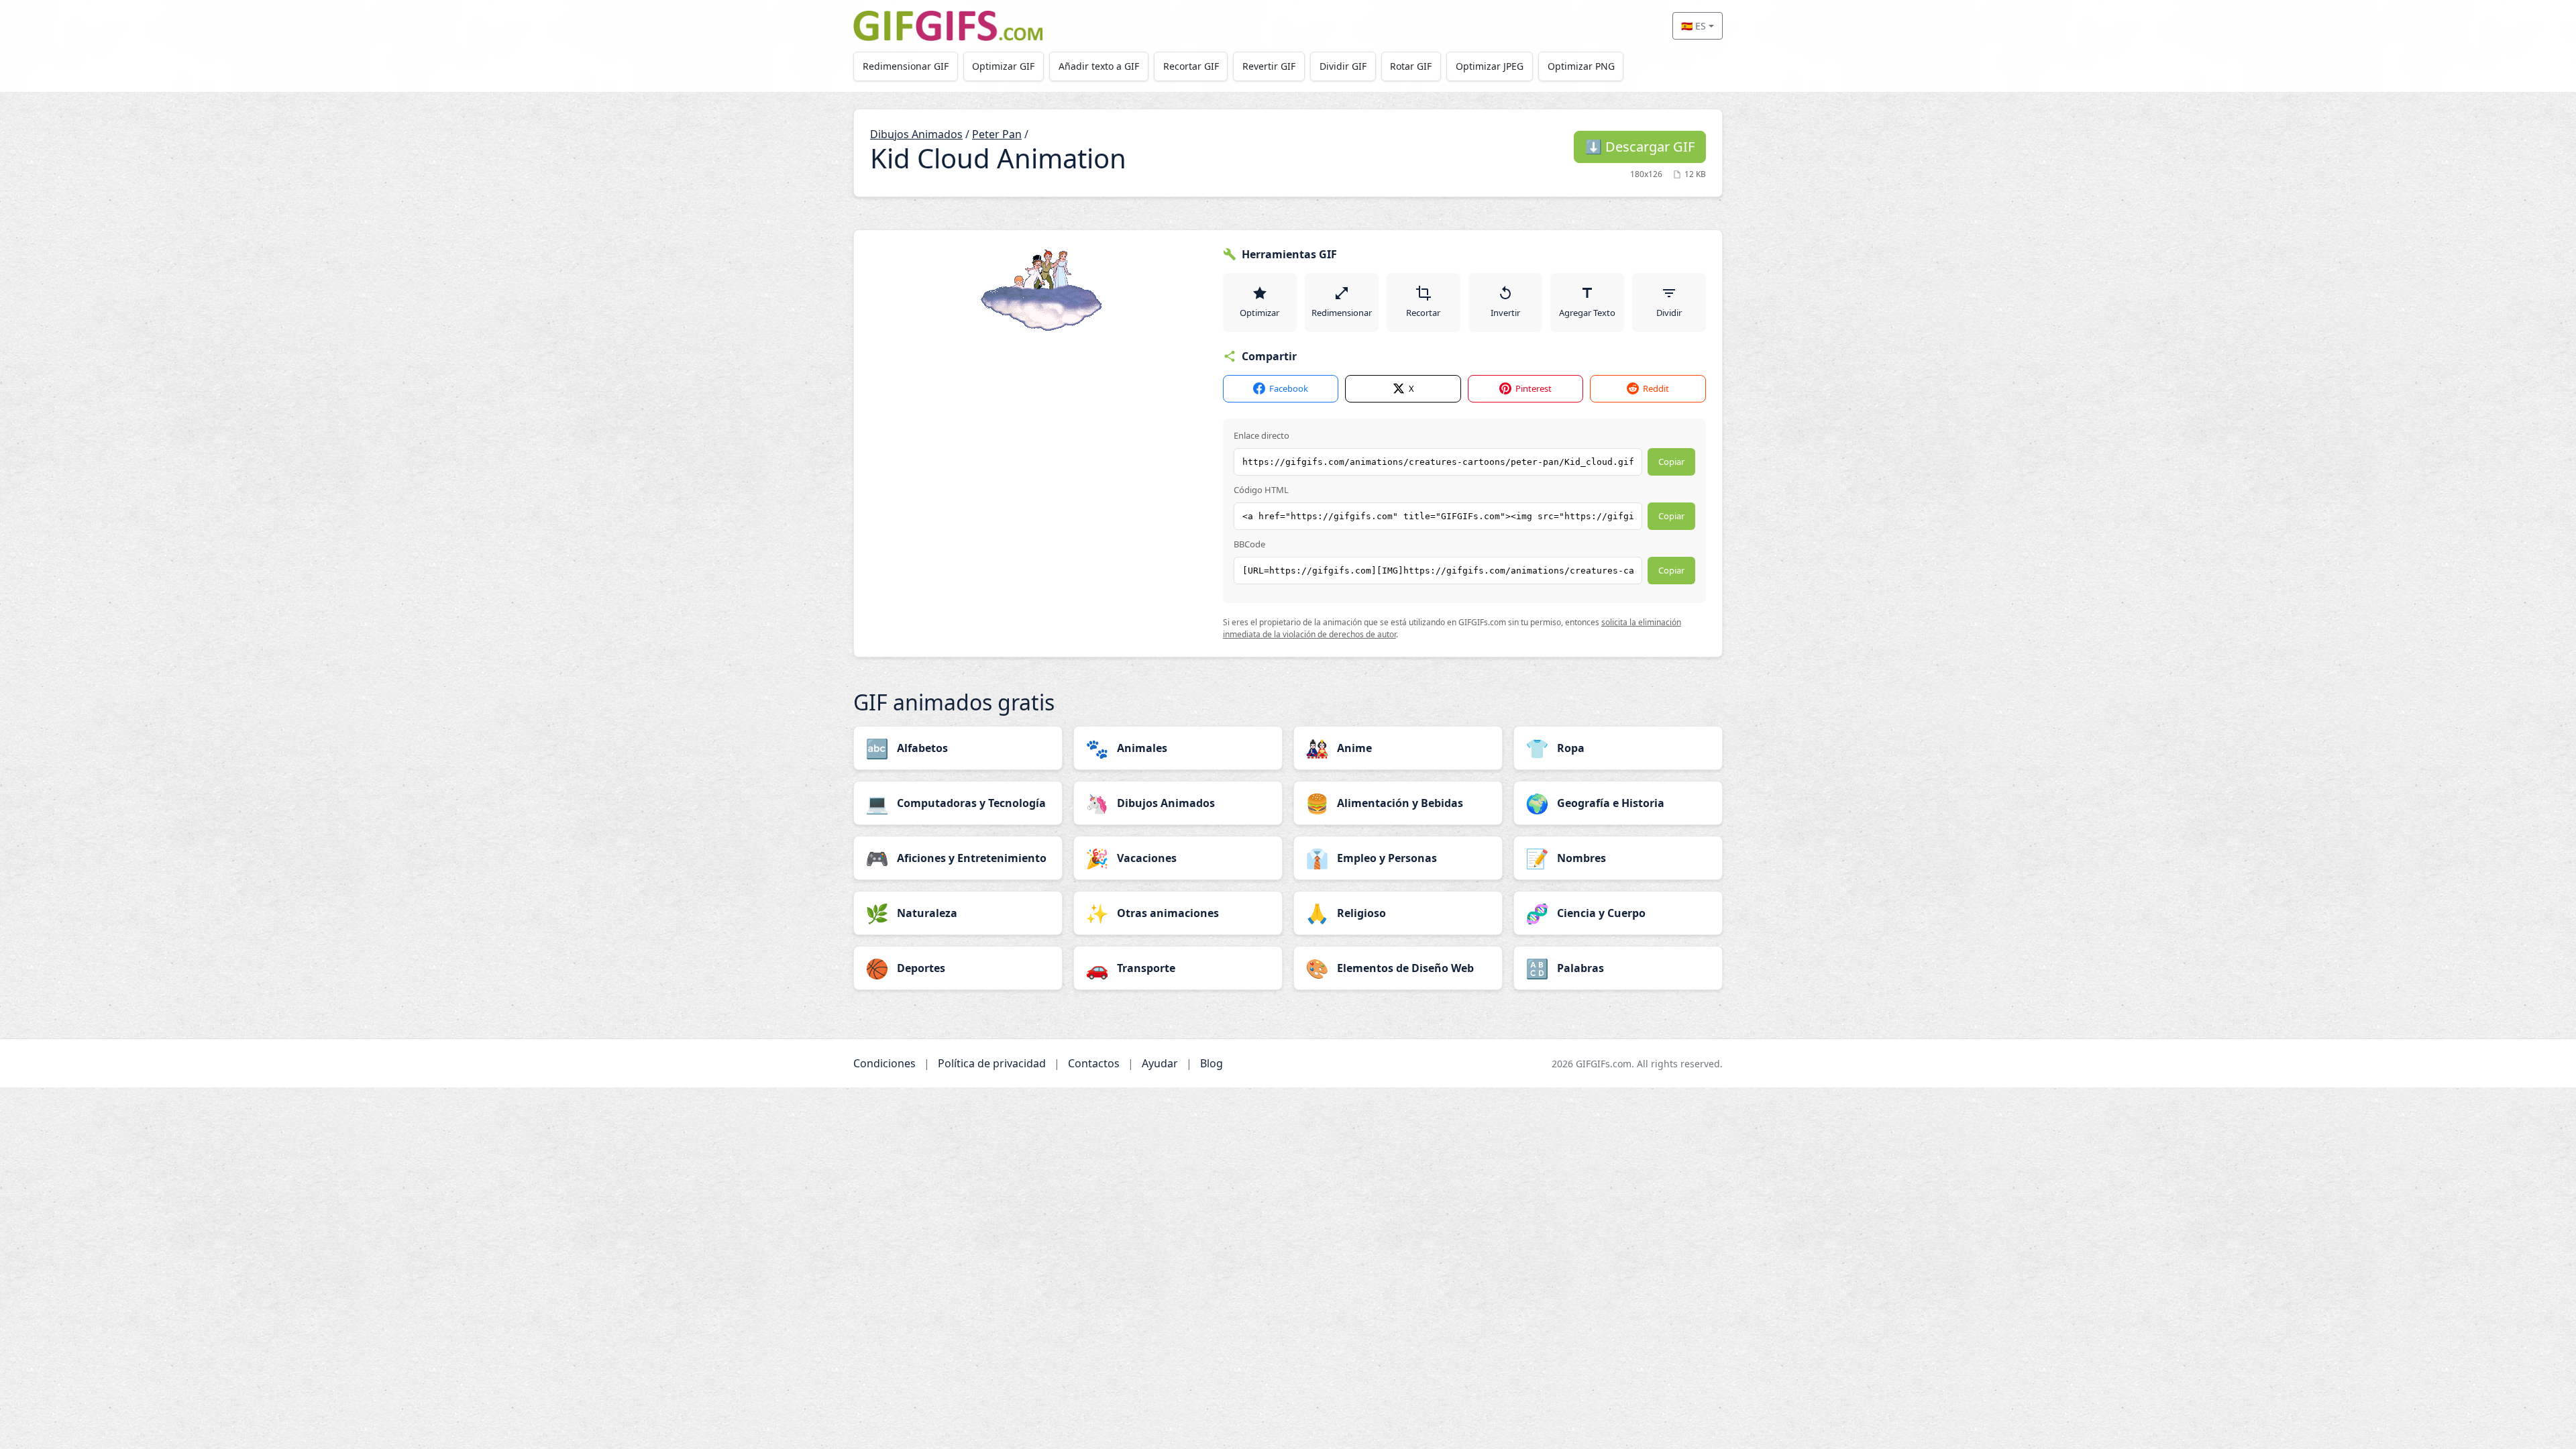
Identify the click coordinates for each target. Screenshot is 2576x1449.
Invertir (1505, 313)
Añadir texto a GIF (1099, 66)
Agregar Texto (1587, 313)
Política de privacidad (992, 1063)
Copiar (1671, 462)
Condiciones (884, 1063)
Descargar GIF (1640, 147)
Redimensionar (1342, 313)
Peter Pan (997, 134)
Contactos (1094, 1063)
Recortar (1423, 313)
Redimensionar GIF (906, 66)
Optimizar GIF (1003, 66)
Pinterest (1534, 388)
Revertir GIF (1269, 66)
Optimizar (1259, 313)
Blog (1212, 1063)
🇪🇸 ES (1694, 26)
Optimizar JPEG (1490, 66)
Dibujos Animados (916, 134)
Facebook (1289, 388)
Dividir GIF (1343, 66)
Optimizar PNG (1581, 66)
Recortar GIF (1191, 66)
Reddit (1656, 388)
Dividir (1669, 313)
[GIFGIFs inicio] (948, 26)
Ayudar (1160, 1063)
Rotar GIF (1411, 66)
